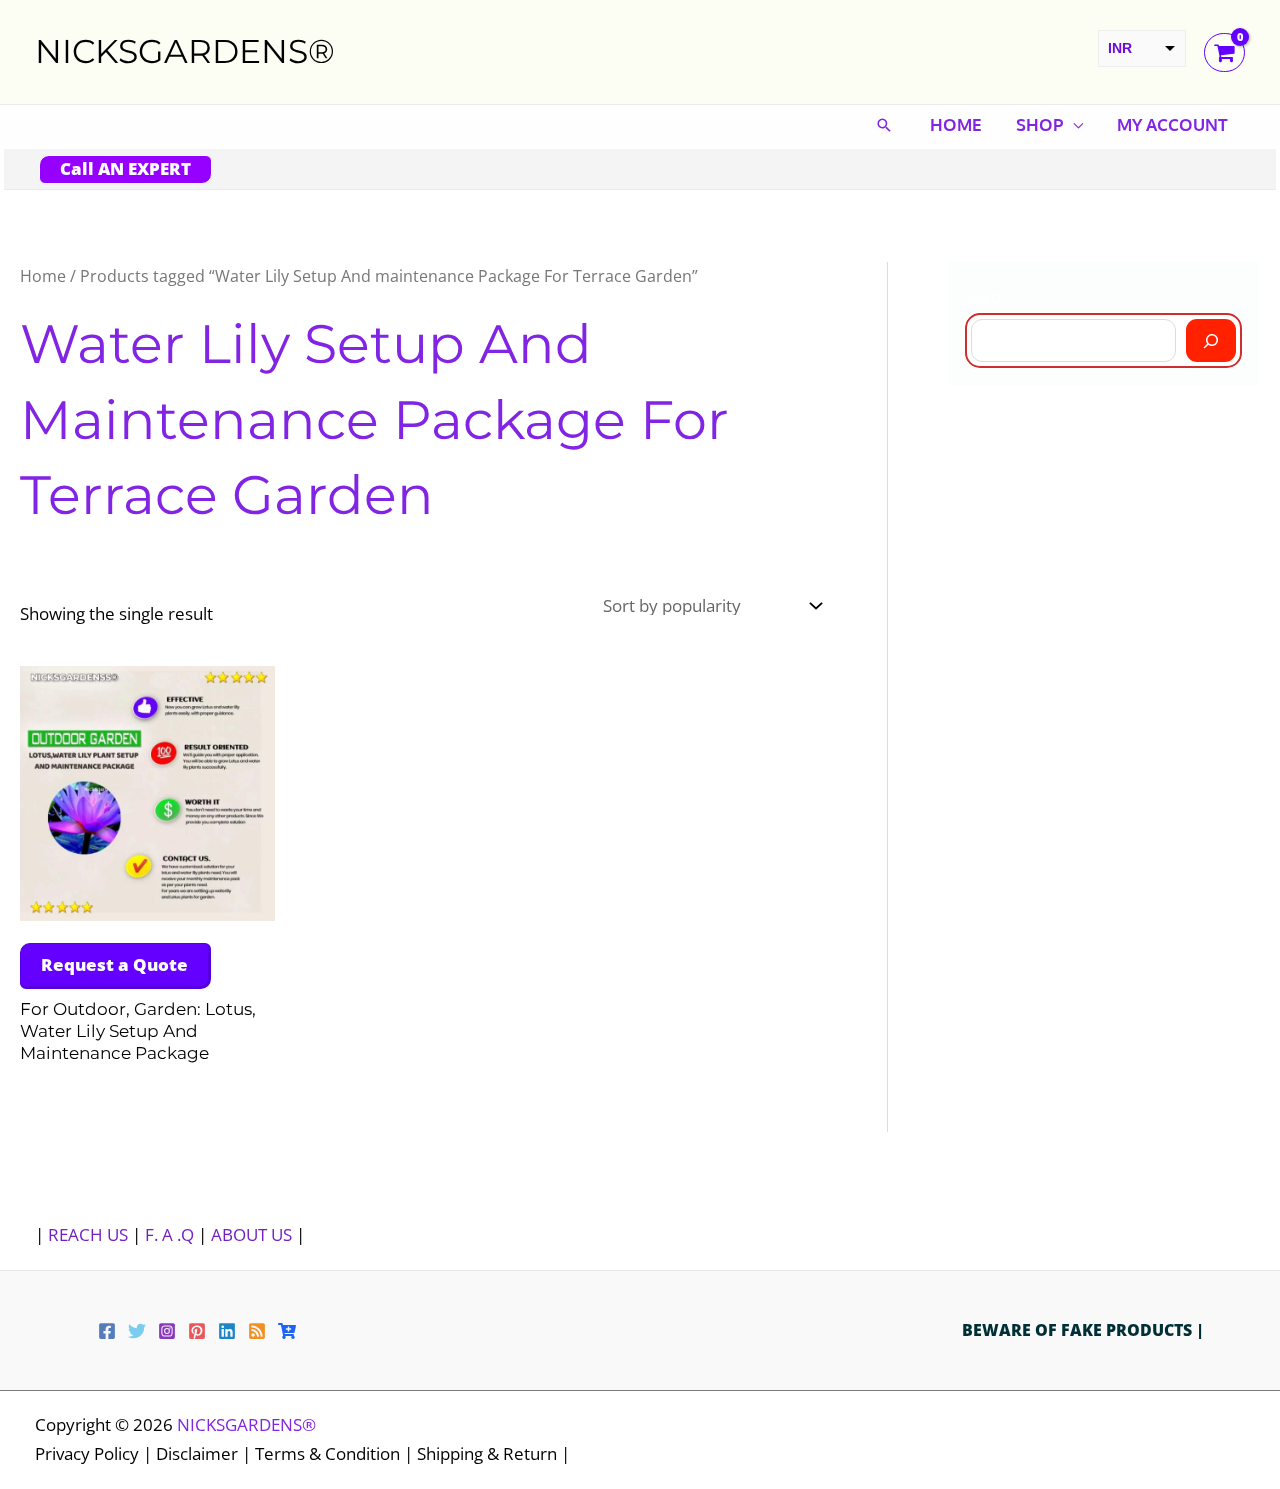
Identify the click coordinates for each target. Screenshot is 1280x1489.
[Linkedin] (227, 1331)
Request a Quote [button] (114, 964)
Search (985, 297)
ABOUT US (251, 1234)
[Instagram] (167, 1331)
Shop (1039, 124)
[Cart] (287, 1331)
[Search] (1211, 340)
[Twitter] (137, 1331)
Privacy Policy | (95, 1453)
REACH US (88, 1234)
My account (1172, 124)
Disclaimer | (205, 1453)
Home (956, 124)
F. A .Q (171, 1234)
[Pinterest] (197, 1331)
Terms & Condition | (336, 1453)
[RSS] (257, 1331)
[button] (884, 125)
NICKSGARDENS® (185, 51)
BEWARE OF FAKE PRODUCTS (1079, 1330)
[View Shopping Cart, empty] (1224, 52)
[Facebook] (107, 1331)
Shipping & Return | (493, 1453)
